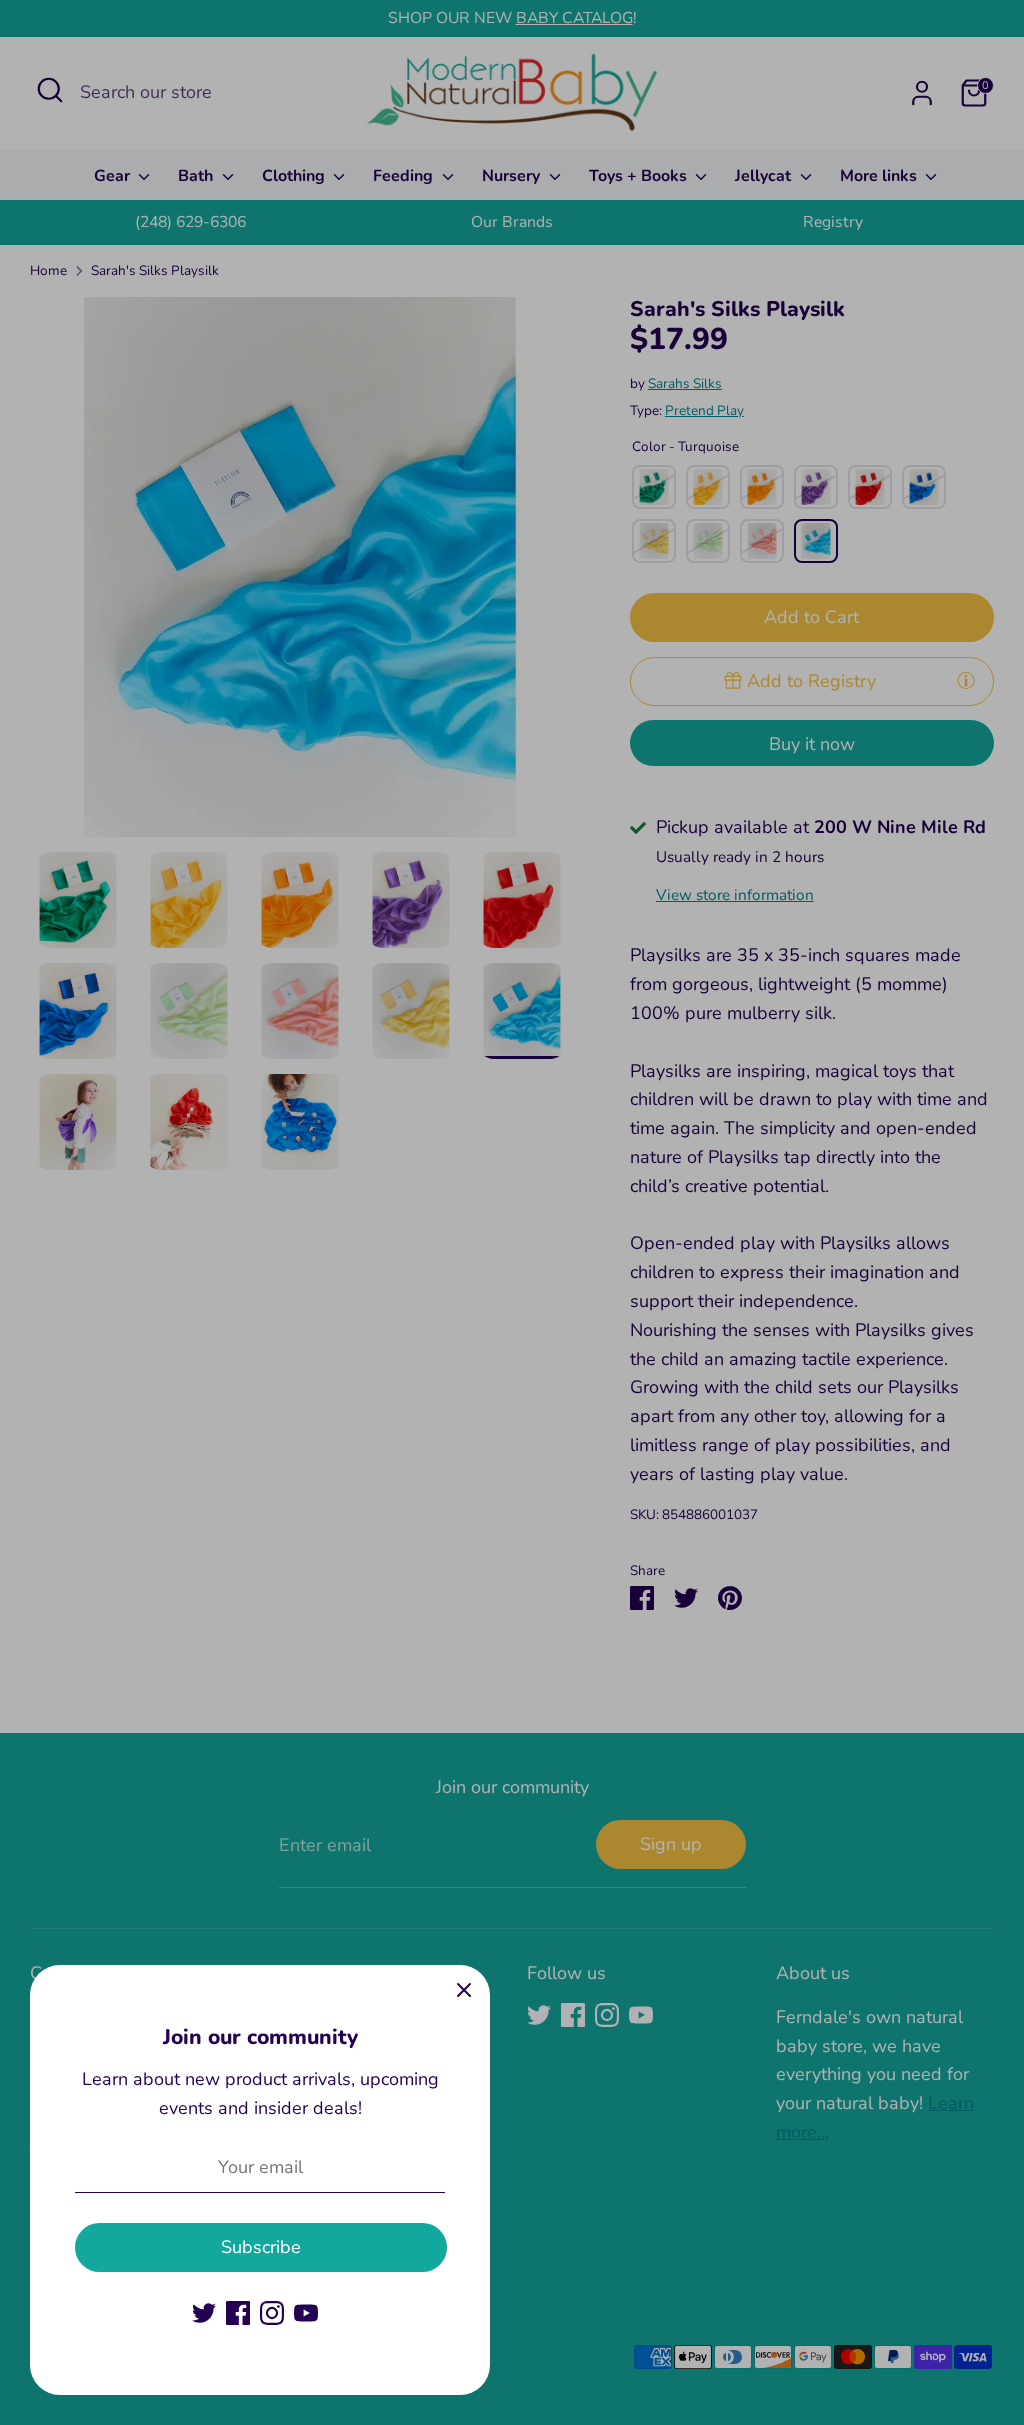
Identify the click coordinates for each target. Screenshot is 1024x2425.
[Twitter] (204, 2313)
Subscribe (261, 2247)
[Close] (464, 1991)
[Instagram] (272, 2313)
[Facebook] (238, 2313)
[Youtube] (306, 2313)
